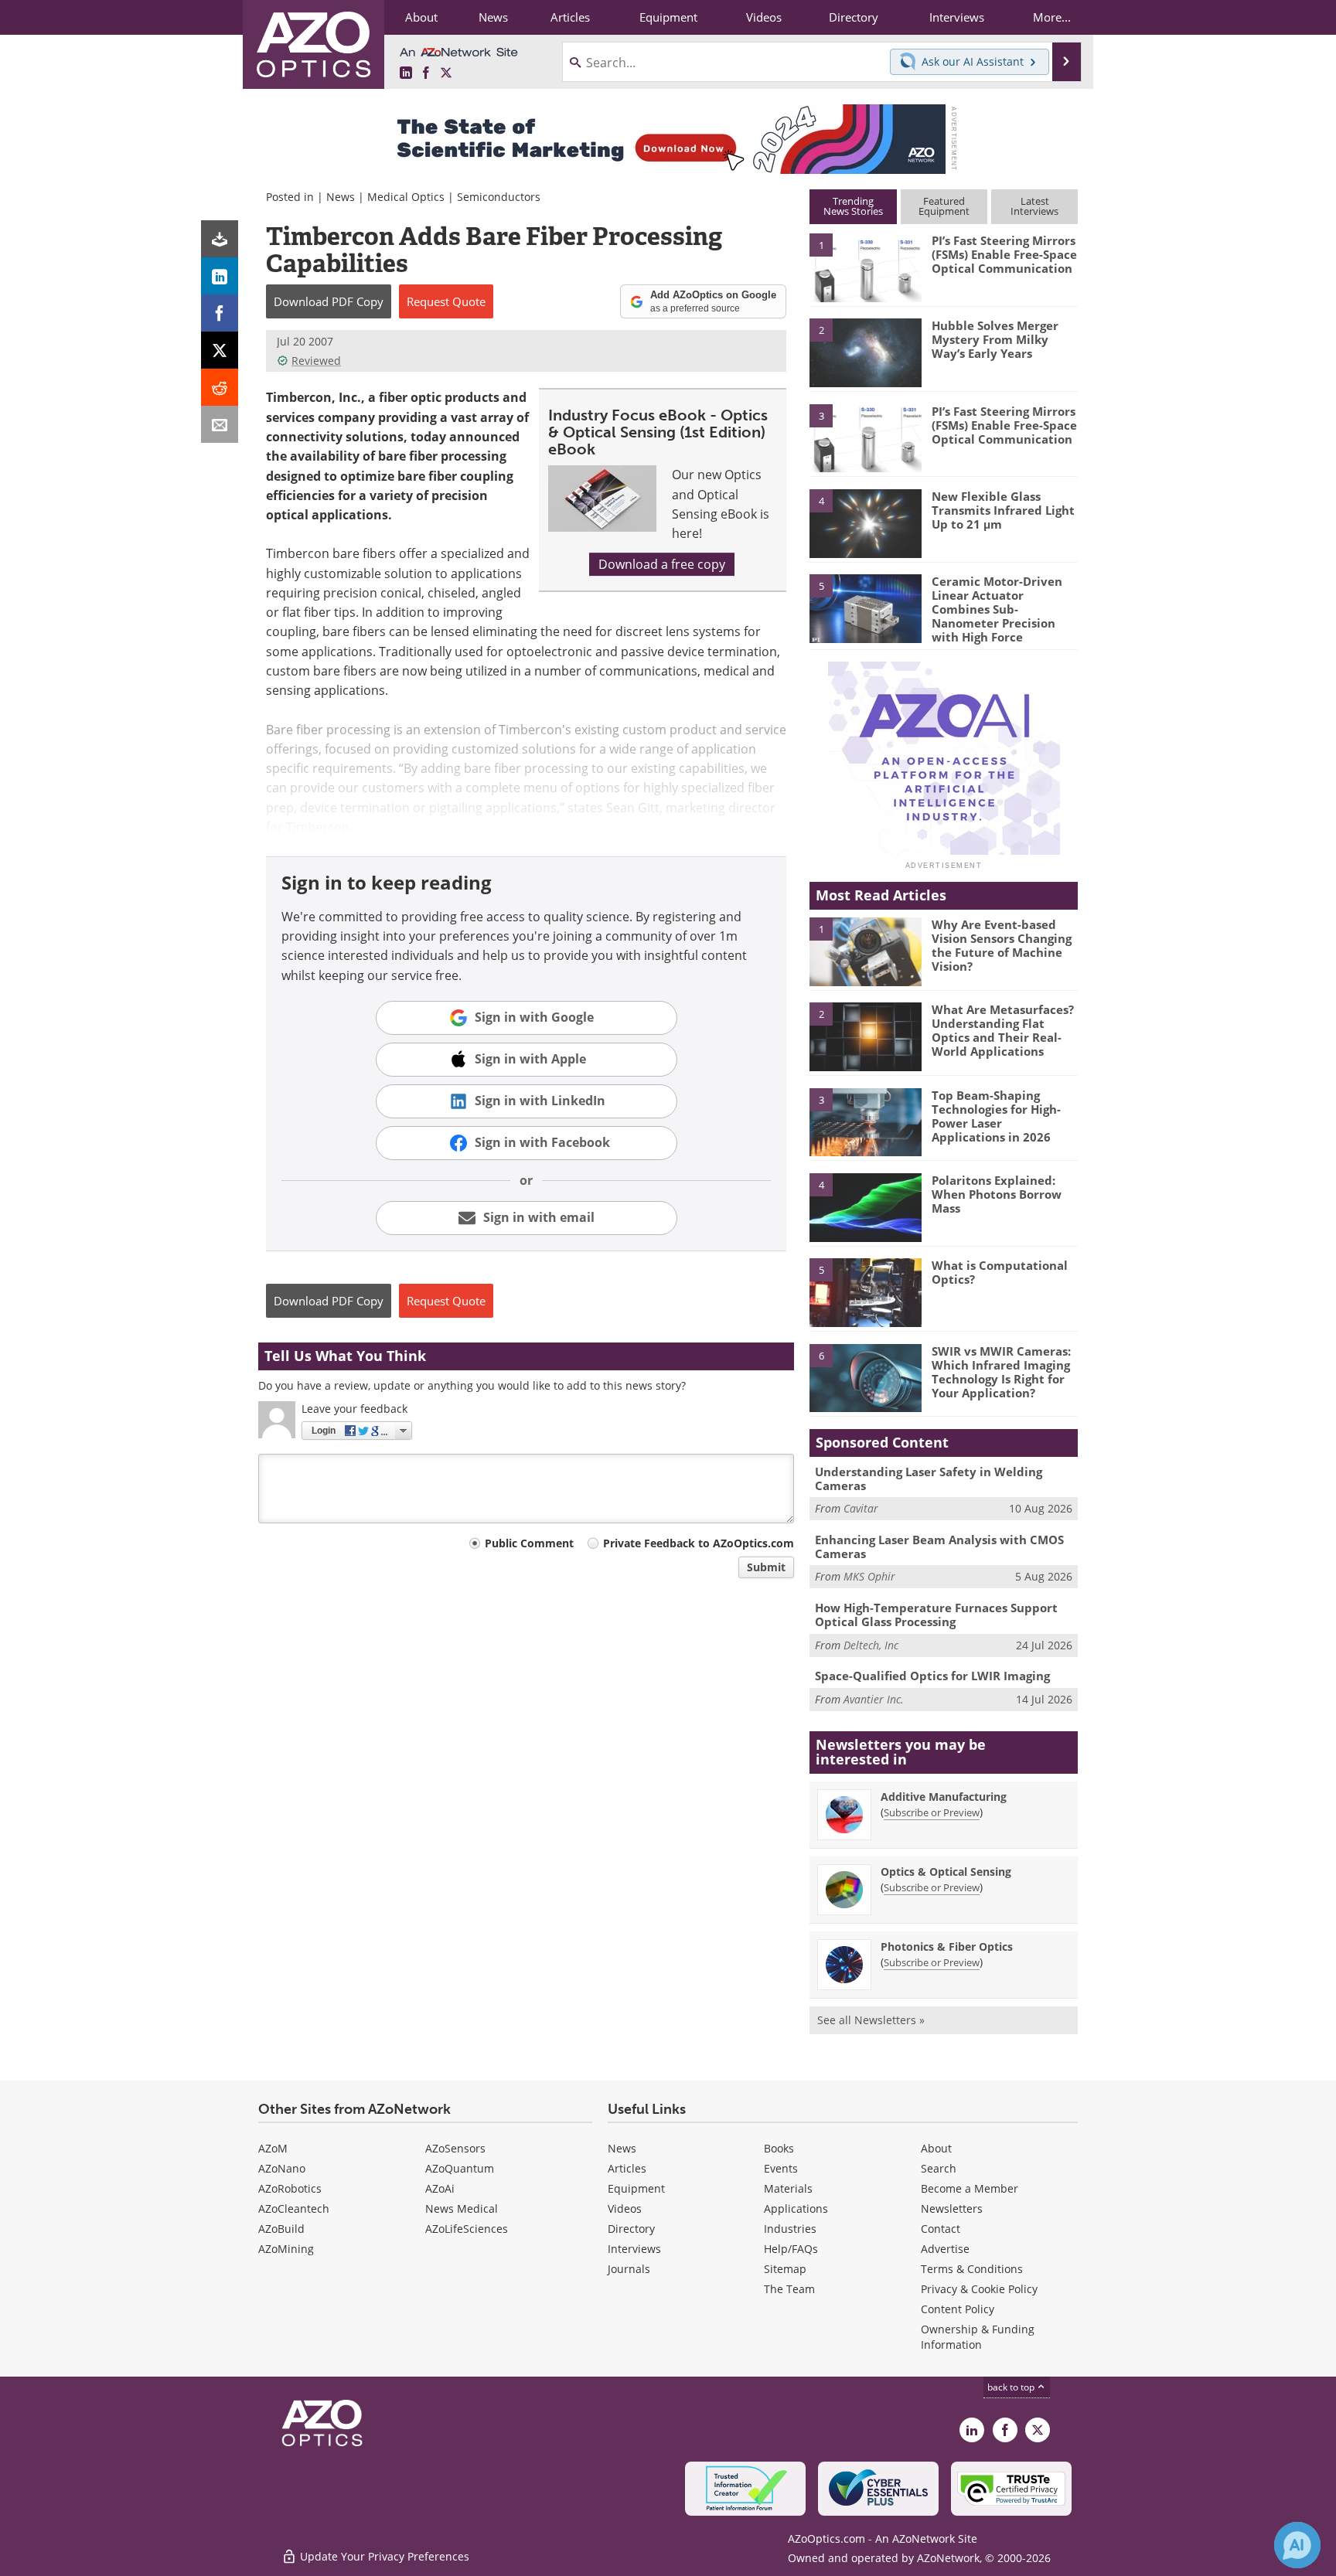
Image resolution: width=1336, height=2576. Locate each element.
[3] (865, 437)
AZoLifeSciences (467, 2229)
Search (939, 2168)
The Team (789, 2289)
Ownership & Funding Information (978, 2337)
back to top (1012, 2387)
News (341, 197)
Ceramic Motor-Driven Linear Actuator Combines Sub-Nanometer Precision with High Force (997, 609)
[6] (865, 1377)
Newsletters (952, 2208)
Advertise (945, 2249)
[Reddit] (220, 387)
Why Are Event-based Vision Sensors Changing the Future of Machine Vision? (1002, 945)
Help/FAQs (791, 2249)
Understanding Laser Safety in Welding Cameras (929, 1479)
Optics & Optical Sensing (946, 1872)
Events (781, 2168)
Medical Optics (406, 197)
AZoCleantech (294, 2208)
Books (779, 2148)
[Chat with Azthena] (1297, 2545)
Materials (788, 2188)
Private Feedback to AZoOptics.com (699, 1543)
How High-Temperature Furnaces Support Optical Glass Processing (936, 1615)
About (936, 2148)
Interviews (634, 2249)
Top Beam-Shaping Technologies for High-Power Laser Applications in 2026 (996, 1116)
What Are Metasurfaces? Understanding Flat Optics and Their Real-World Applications (1003, 1030)
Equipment (636, 2188)
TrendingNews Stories (853, 206)
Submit (766, 1567)
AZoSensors (455, 2148)
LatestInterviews (1034, 206)
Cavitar (861, 1508)
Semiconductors (499, 197)
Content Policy (958, 2309)
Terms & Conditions (972, 2269)
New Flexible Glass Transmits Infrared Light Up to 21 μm (1003, 510)
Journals (629, 2269)
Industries (790, 2229)
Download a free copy (662, 564)
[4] (865, 522)
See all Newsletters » (871, 2020)
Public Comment (529, 1543)
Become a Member (970, 2188)
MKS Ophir (869, 1576)
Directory (631, 2229)
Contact (941, 2229)
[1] (865, 267)
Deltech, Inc (871, 1645)
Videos (625, 2208)
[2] (865, 352)
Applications (796, 2208)
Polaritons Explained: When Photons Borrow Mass (997, 1194)
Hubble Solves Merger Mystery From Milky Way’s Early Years (995, 339)
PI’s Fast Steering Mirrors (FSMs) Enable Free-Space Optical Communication (1004, 254)
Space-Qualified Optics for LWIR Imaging (932, 1676)
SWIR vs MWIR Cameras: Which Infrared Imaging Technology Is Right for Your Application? (1001, 1372)
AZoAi (440, 2188)
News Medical (462, 2208)
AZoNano (282, 2168)
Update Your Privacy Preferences (383, 2556)
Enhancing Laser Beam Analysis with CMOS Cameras (939, 1547)
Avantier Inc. (874, 1699)
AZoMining (286, 2249)
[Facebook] (220, 313)
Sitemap (785, 2269)
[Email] (220, 424)
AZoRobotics (290, 2188)
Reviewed (316, 361)
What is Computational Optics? (1000, 1272)
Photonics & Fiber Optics (947, 1946)
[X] (220, 350)
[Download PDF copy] (220, 239)
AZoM (273, 2148)
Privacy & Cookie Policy (979, 2289)
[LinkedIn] (220, 276)
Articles (627, 2168)
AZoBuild (281, 2229)
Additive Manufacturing (944, 1797)
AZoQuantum (460, 2168)
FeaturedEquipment (944, 206)
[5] (865, 607)
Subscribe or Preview (932, 1812)
